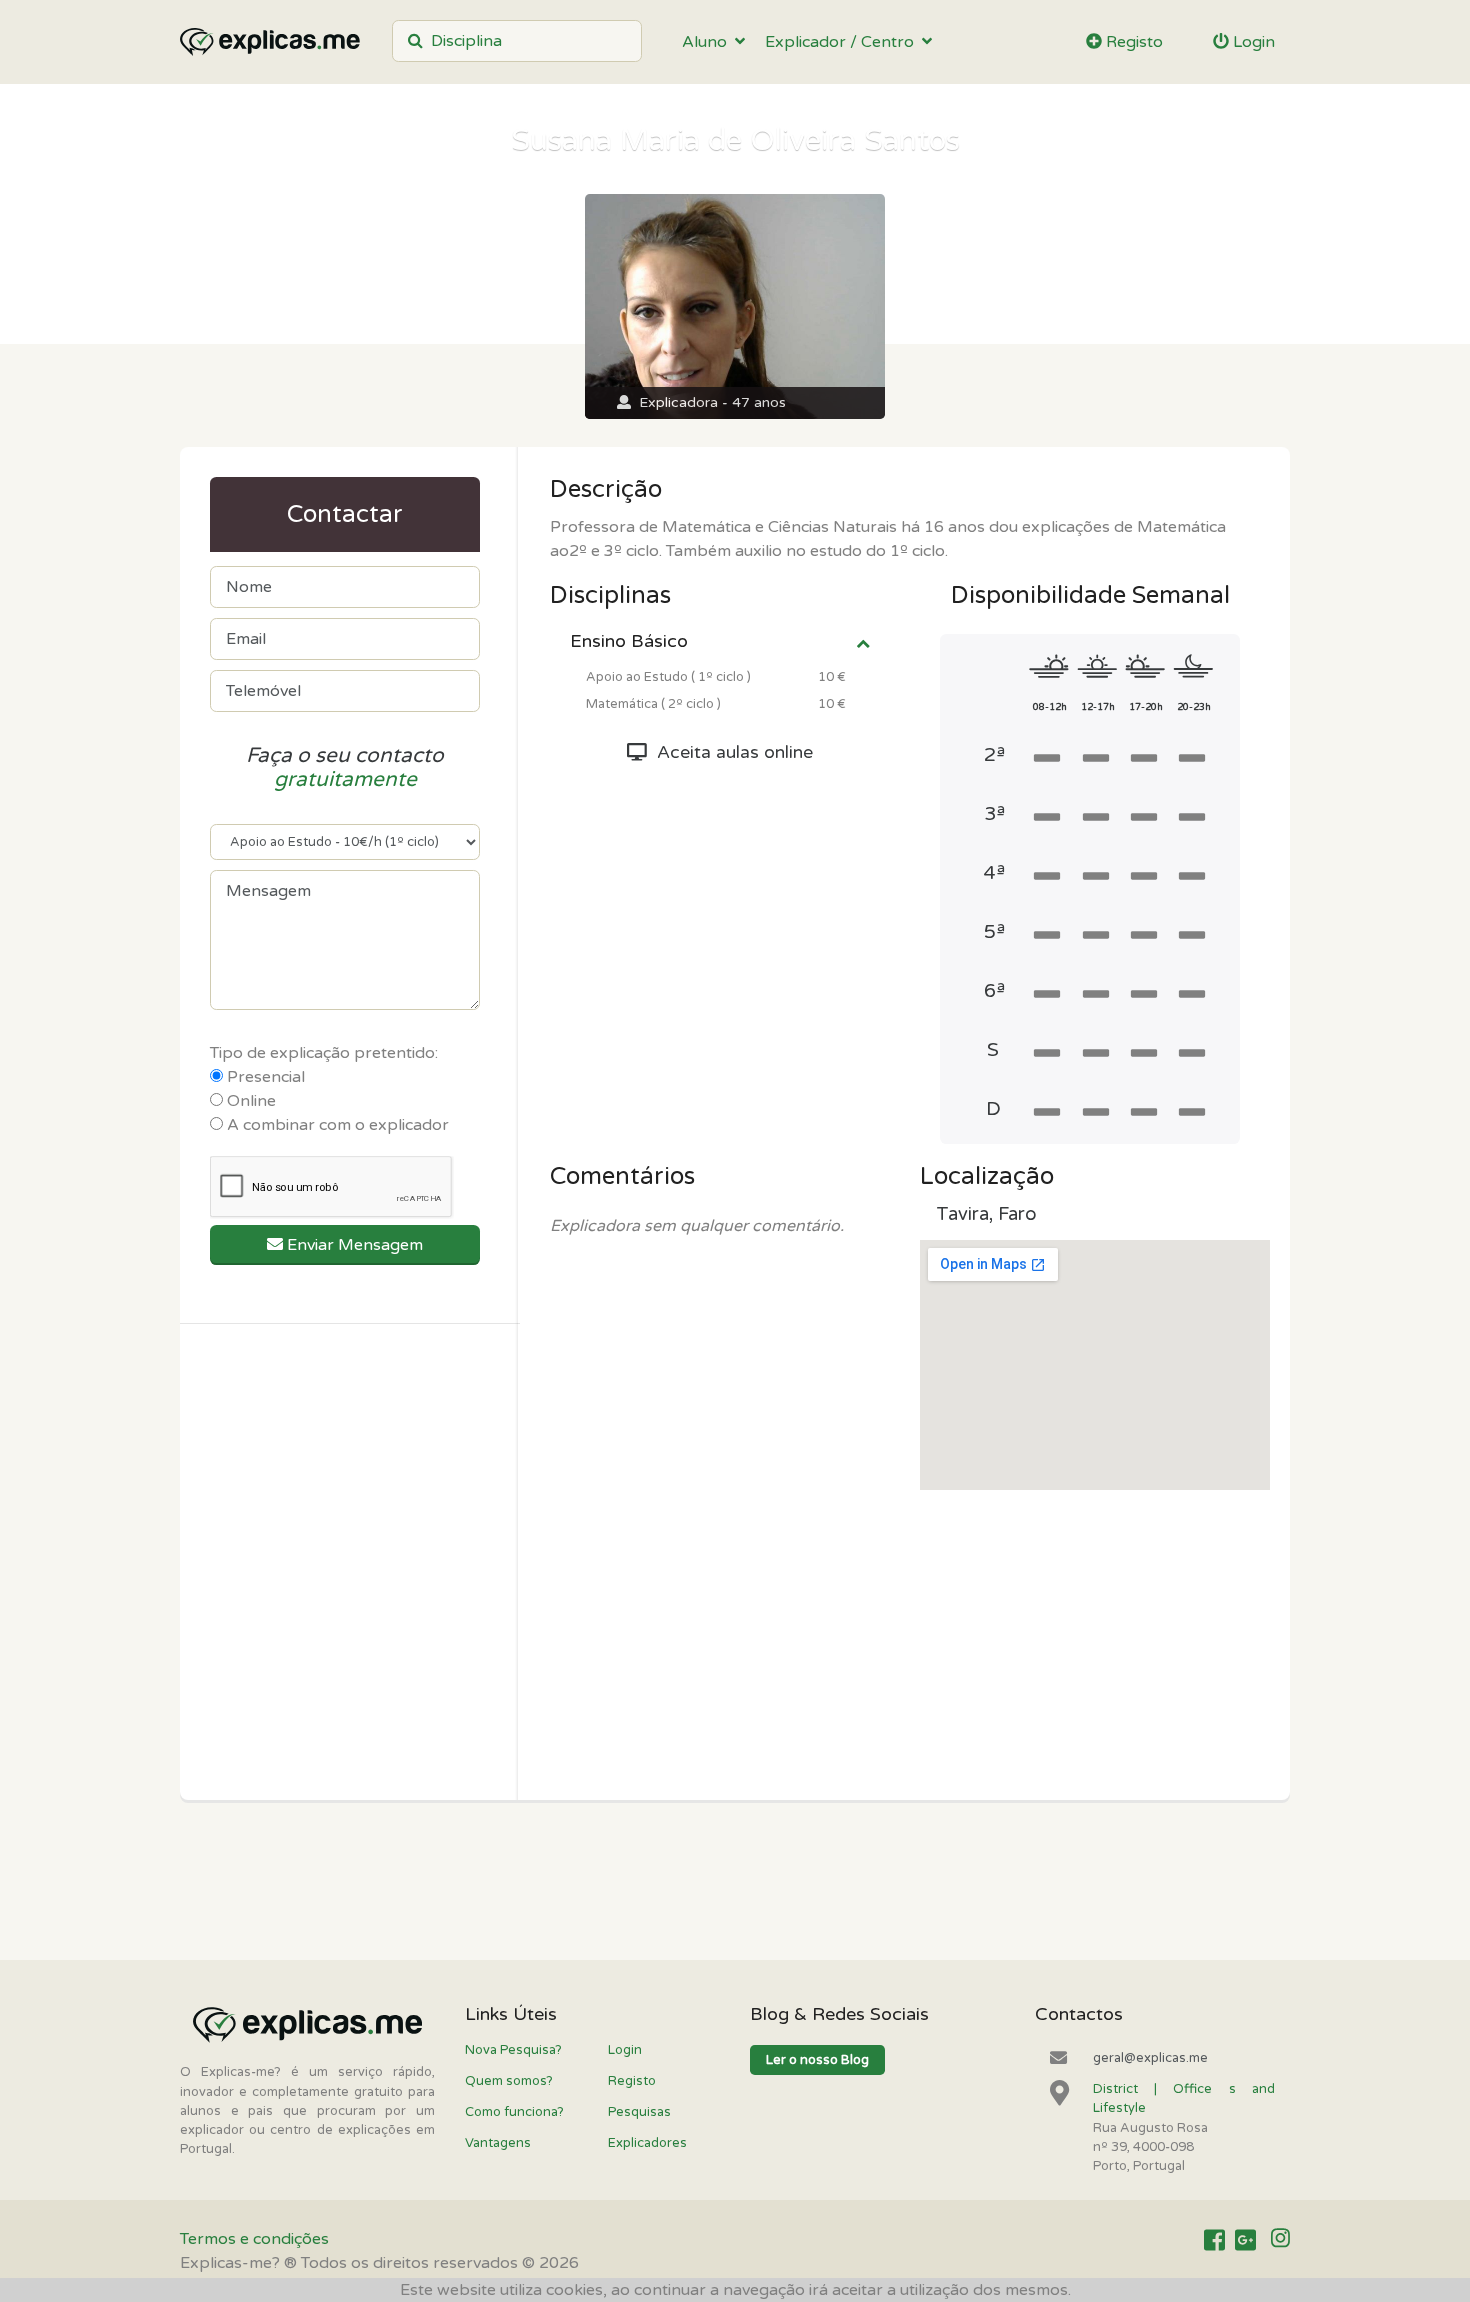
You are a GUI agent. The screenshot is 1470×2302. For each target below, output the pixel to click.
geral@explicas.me (1150, 2058)
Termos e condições (254, 2239)
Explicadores (647, 2143)
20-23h (1194, 707)
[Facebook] (1214, 2240)
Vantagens (498, 2143)
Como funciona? (514, 2112)
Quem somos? (509, 2081)
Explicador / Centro (843, 42)
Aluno (708, 42)
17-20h (1146, 707)
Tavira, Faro (986, 1214)
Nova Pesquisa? (513, 2050)
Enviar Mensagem (353, 1245)
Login (1252, 42)
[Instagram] (1280, 2240)
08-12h (1050, 707)
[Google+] (1245, 2240)
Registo (1132, 42)
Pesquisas (639, 2112)
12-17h (1098, 707)
